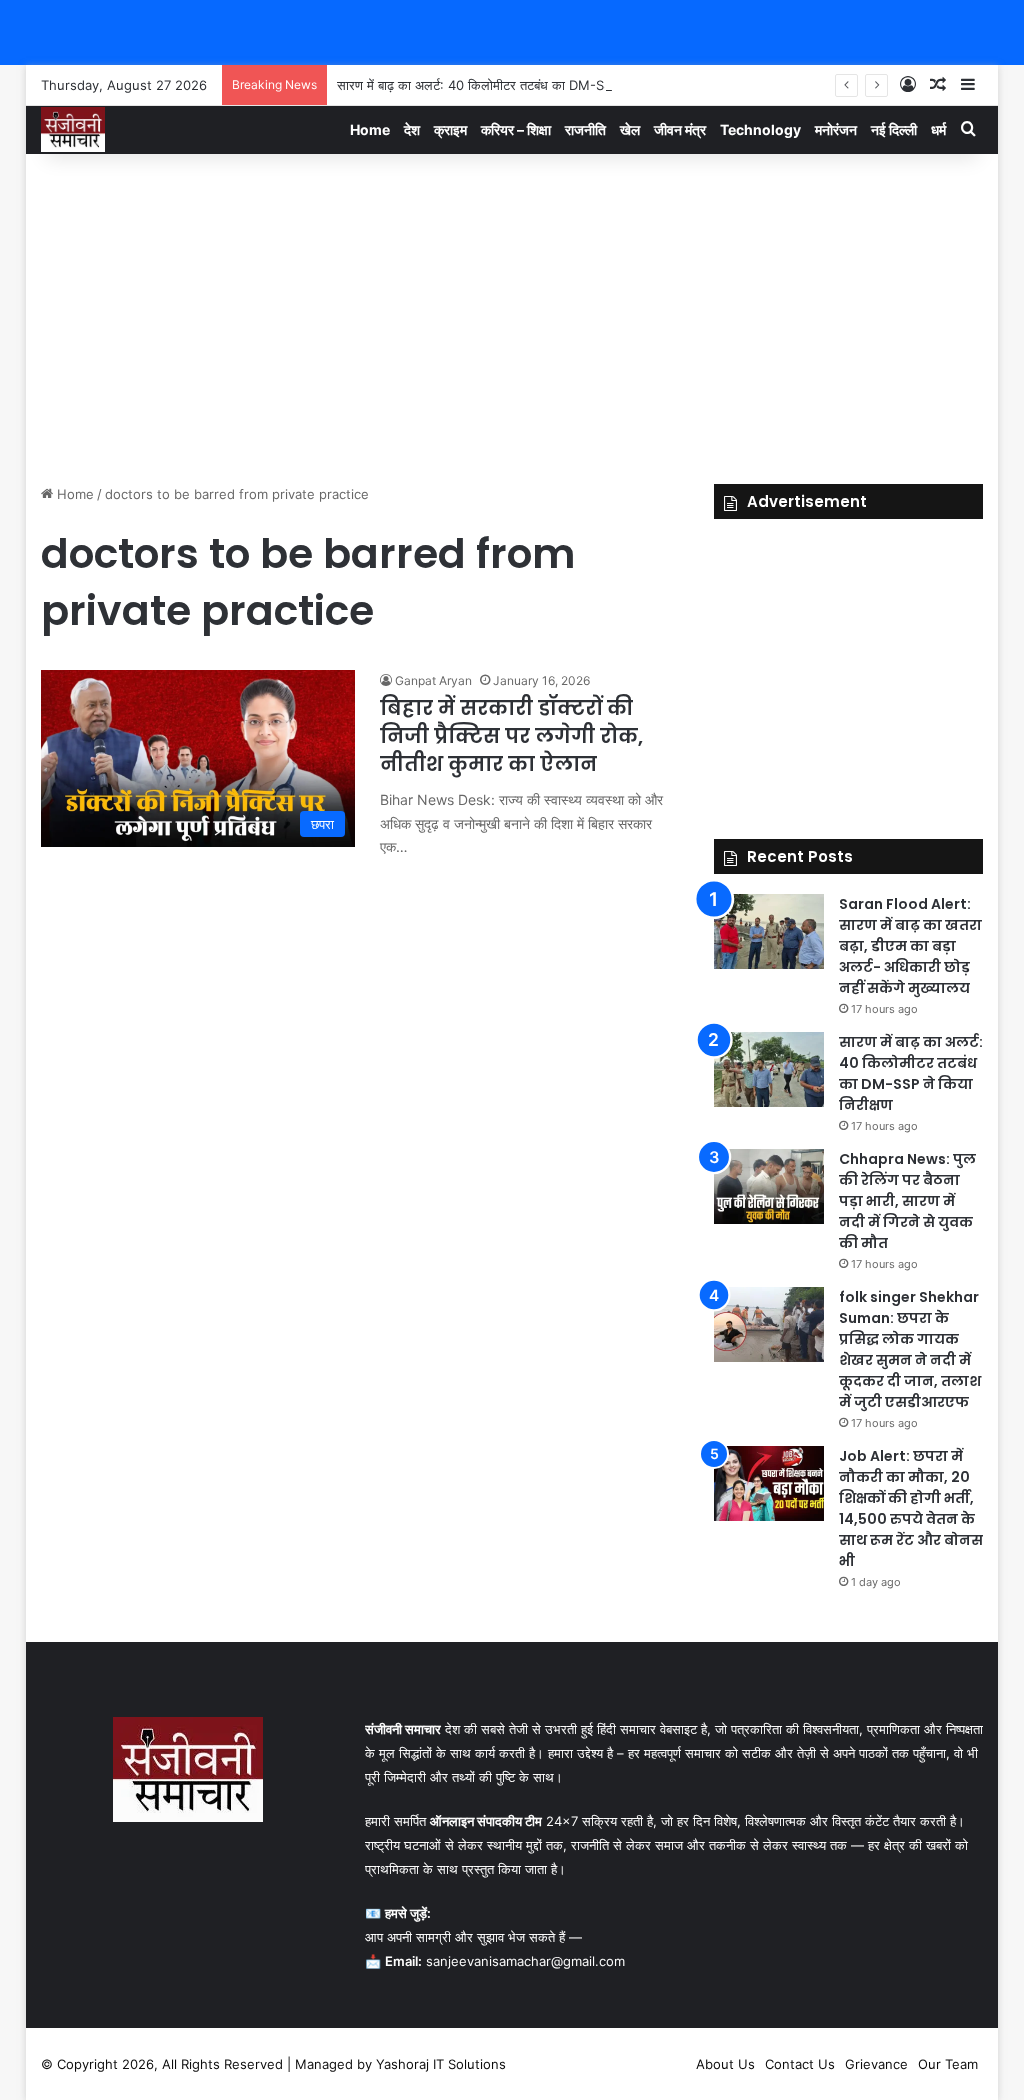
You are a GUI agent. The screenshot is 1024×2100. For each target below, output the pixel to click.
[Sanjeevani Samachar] (73, 129)
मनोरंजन (836, 129)
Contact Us (800, 2064)
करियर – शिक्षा (516, 129)
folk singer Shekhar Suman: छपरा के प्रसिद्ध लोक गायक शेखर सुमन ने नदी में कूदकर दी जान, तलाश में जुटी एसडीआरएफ (910, 1349)
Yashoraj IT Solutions (441, 2064)
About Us (725, 2064)
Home (370, 129)
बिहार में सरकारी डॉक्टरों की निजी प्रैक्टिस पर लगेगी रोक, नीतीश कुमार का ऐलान (511, 736)
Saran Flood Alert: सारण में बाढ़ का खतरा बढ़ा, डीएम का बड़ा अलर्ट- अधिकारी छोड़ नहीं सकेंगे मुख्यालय (910, 946)
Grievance (876, 2064)
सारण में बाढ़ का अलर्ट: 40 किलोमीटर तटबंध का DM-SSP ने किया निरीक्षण (517, 85)
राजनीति (585, 129)
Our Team (948, 2064)
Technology (760, 129)
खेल (630, 129)
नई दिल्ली (894, 129)
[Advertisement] (512, 314)
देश (412, 129)
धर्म (938, 129)
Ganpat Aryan (433, 680)
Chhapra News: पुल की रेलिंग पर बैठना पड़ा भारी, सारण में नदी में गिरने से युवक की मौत (907, 1201)
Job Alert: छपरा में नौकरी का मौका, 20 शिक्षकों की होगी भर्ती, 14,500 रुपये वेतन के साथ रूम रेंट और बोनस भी (911, 1508)
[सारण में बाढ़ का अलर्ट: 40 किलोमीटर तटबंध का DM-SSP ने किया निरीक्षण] (769, 1069)
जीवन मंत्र (680, 129)
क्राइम (450, 129)
